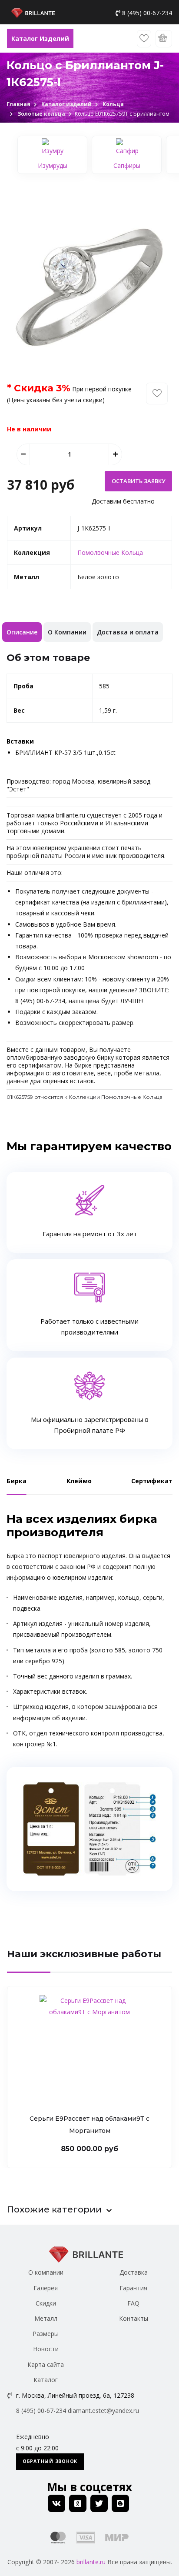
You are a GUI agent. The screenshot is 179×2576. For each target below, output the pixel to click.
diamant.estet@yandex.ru (103, 2411)
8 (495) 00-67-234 (147, 13)
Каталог (46, 2380)
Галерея (46, 2288)
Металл (46, 2318)
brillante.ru (91, 2562)
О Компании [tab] (67, 632)
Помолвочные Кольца (110, 552)
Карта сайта (46, 2364)
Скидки (46, 2303)
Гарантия (133, 2288)
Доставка (134, 2272)
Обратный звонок (50, 2461)
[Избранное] (144, 39)
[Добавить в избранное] (157, 394)
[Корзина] (164, 39)
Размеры (46, 2334)
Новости (46, 2349)
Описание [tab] (22, 632)
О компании (46, 2272)
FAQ (133, 2303)
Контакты (134, 2318)
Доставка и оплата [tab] (128, 632)
